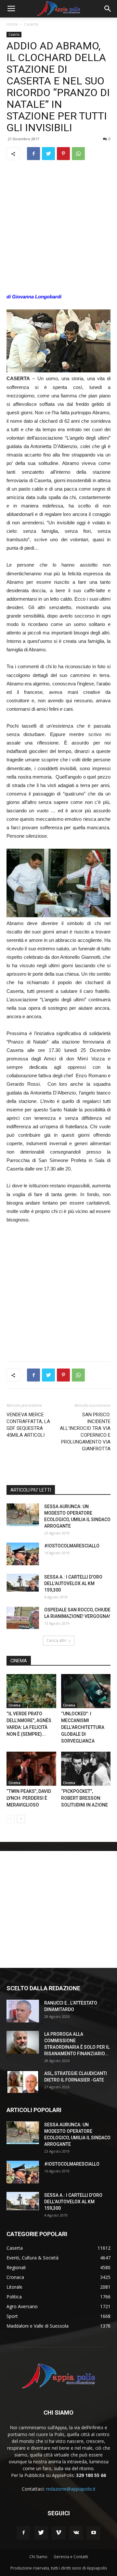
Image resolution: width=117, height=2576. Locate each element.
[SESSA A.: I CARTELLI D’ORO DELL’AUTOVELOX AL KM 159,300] (23, 1583)
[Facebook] (23, 2533)
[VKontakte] (76, 2533)
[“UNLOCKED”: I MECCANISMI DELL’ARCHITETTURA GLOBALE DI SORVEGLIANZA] (86, 1691)
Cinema (14, 1705)
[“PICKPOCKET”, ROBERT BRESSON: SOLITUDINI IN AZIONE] (86, 1769)
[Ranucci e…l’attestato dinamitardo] (23, 2011)
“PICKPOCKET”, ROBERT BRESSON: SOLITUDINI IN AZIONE (85, 1798)
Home (12, 24)
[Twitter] (41, 2533)
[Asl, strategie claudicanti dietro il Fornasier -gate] (23, 2082)
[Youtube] (94, 2533)
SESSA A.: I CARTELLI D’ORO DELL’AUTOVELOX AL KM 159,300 (73, 1583)
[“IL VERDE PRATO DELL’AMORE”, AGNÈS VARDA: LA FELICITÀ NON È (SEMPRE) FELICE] (31, 1691)
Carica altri (56, 1640)
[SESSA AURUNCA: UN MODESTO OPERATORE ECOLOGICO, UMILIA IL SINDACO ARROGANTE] (23, 1515)
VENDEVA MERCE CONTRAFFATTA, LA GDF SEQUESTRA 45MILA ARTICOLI (28, 1425)
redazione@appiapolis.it (71, 2489)
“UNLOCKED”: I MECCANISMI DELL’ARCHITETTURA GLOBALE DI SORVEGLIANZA (83, 1727)
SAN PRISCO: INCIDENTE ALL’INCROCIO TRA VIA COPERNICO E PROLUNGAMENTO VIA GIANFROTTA (85, 1432)
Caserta (31, 24)
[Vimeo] (58, 2533)
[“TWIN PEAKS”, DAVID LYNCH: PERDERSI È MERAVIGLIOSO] (31, 1769)
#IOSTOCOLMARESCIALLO (72, 1546)
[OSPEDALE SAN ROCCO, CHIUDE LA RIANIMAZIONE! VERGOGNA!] (23, 1618)
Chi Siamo (38, 2557)
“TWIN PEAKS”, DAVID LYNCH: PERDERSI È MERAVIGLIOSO (29, 1798)
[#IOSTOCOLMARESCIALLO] (23, 1554)
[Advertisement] (58, 227)
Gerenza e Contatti (71, 2557)
